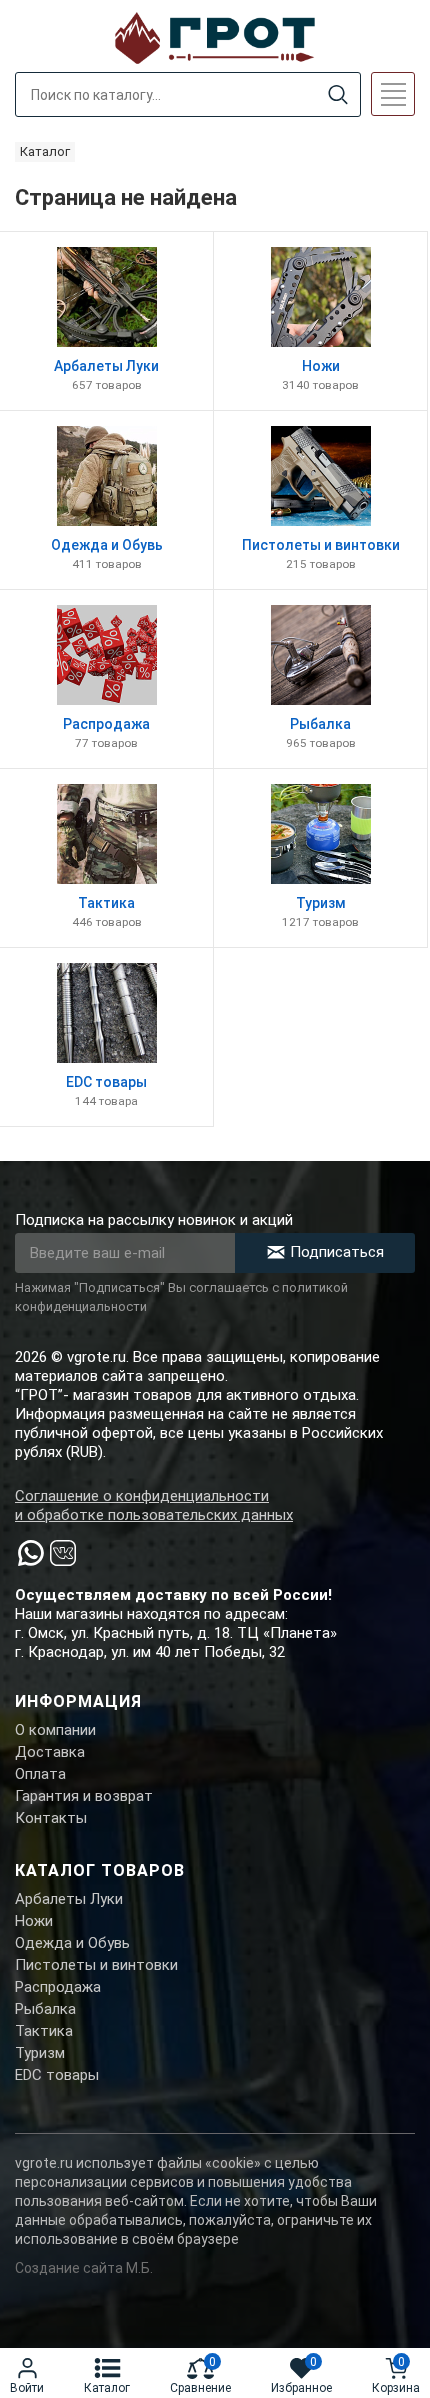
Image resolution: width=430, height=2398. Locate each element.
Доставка (50, 1752)
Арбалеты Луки (69, 1899)
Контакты (51, 1818)
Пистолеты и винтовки (96, 1965)
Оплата (40, 1774)
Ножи (34, 1921)
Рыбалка (45, 2009)
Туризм (40, 2053)
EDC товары (57, 2075)
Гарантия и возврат (84, 1796)
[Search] (337, 95)
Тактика (44, 2031)
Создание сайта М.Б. (84, 2268)
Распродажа (58, 1987)
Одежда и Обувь (72, 1943)
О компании (55, 1730)
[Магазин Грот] (215, 36)
